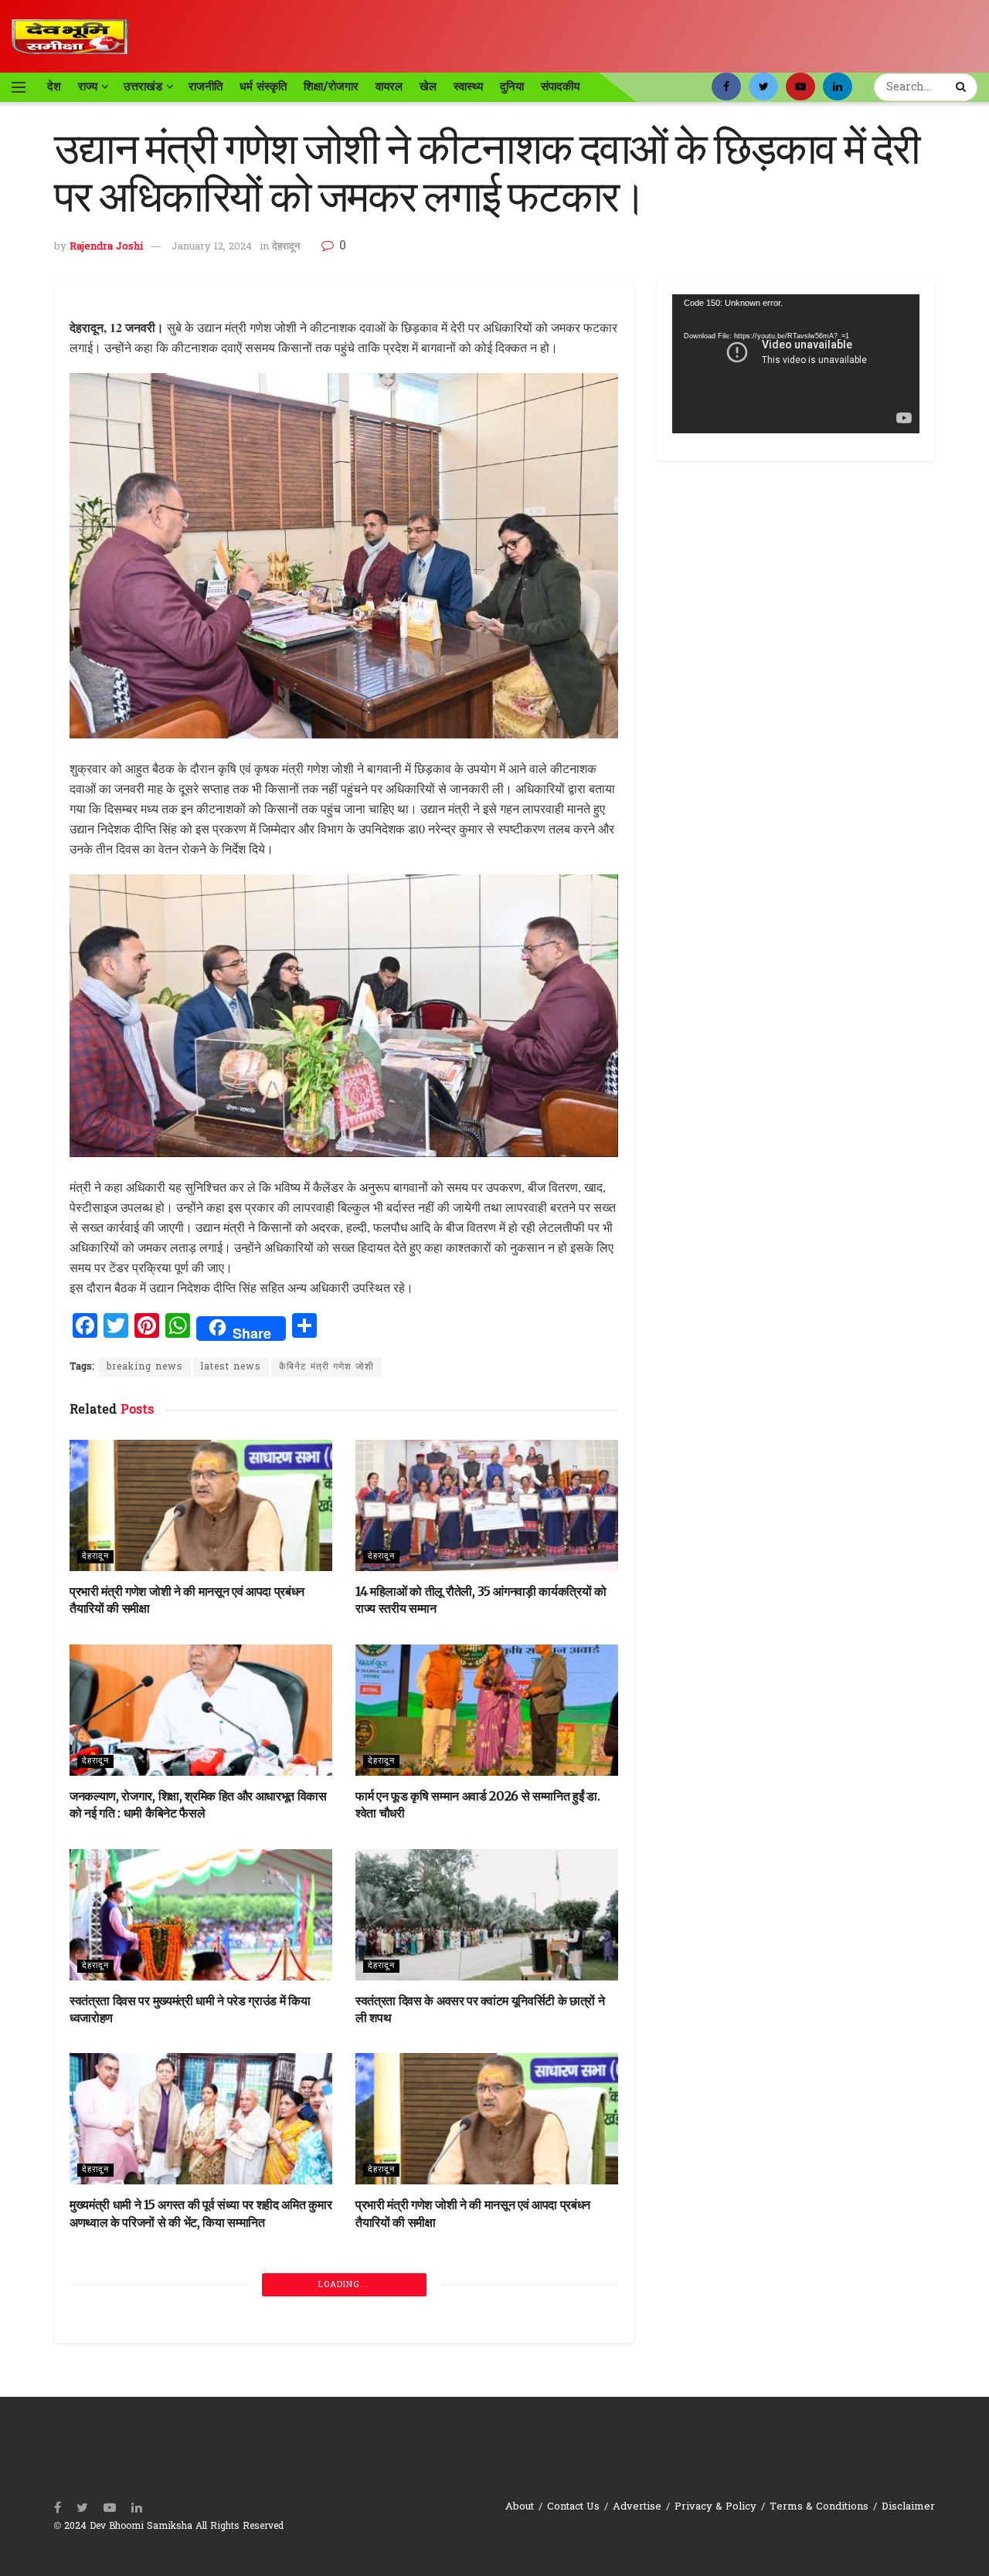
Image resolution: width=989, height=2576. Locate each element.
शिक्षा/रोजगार (331, 87)
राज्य (88, 87)
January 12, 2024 (212, 247)
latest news (231, 1367)
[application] (796, 364)
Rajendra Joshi (106, 247)
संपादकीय (560, 87)
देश (54, 87)
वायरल (389, 87)
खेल (428, 87)
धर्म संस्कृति (263, 87)
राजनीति (206, 87)
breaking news (145, 1367)
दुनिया (512, 87)
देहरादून (286, 247)
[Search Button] (963, 87)
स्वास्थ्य (468, 87)
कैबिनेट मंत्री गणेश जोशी (326, 1367)
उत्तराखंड (143, 87)
